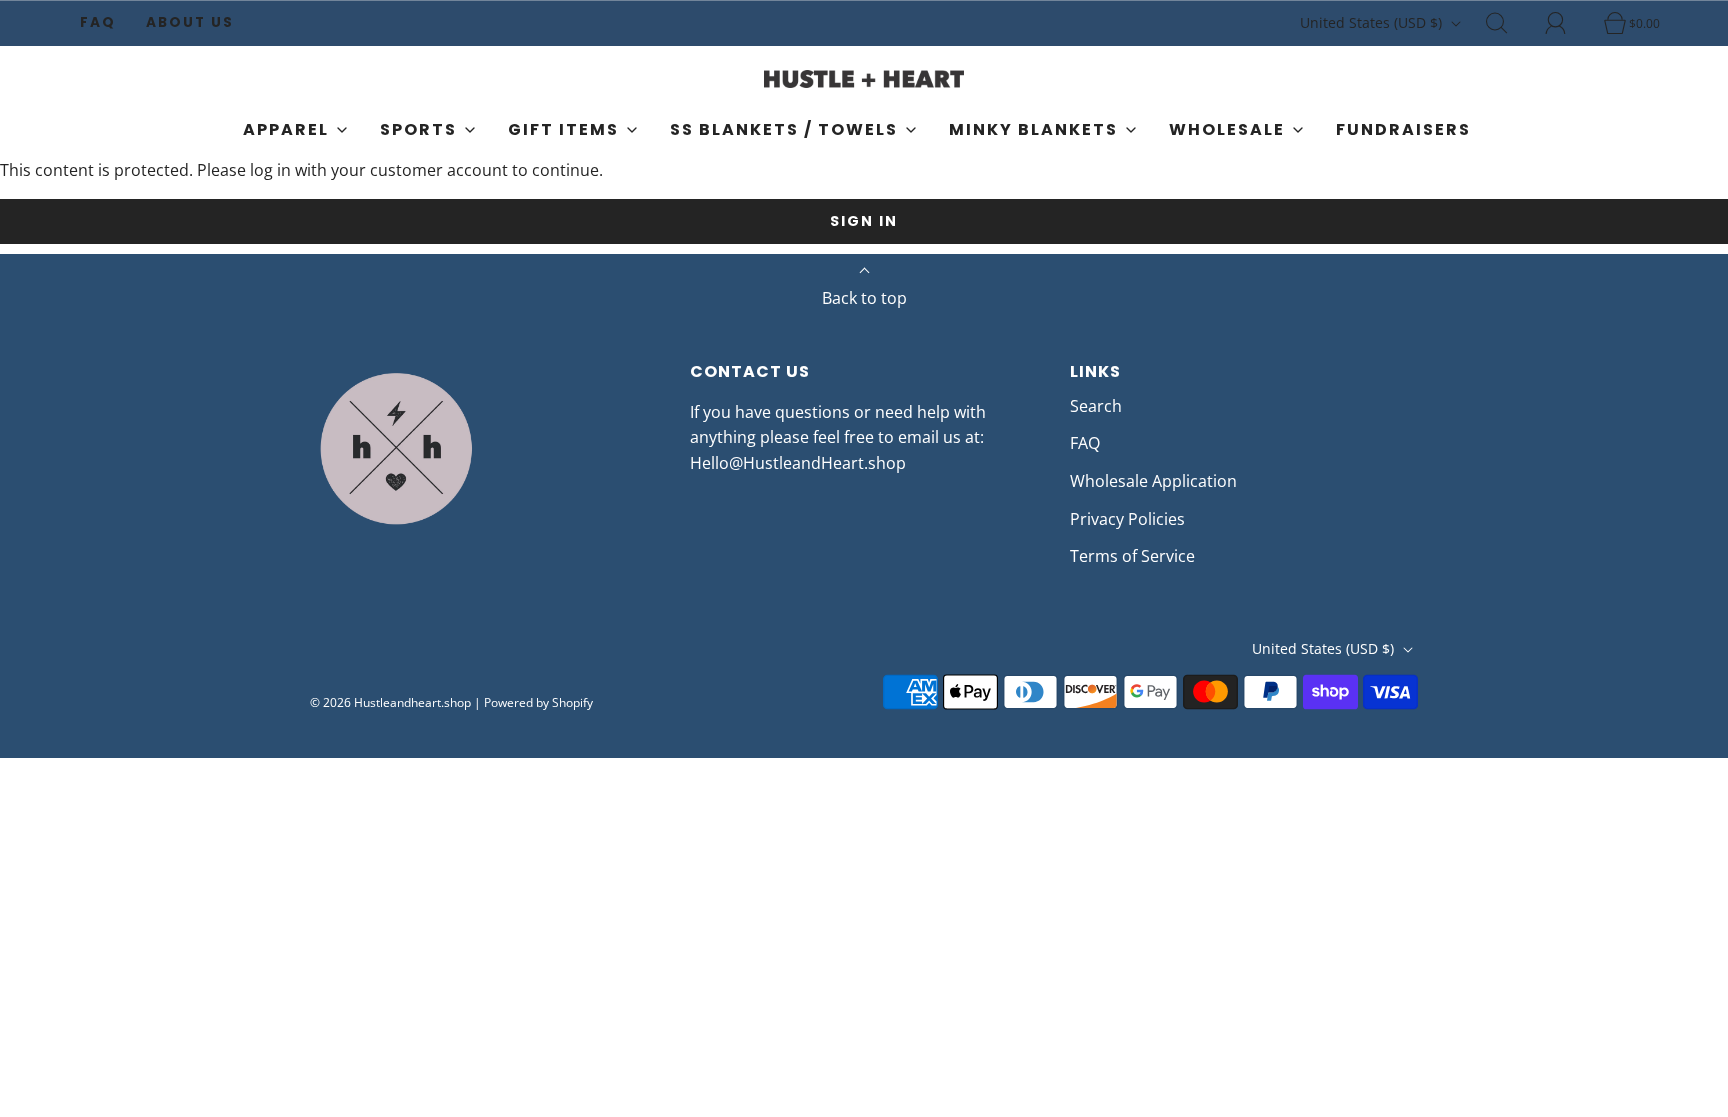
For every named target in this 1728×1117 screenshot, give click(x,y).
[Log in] (1567, 23)
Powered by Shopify (538, 702)
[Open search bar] (1508, 23)
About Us (190, 22)
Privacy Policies (1127, 519)
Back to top (864, 298)
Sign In (864, 221)
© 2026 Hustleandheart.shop (390, 702)
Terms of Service (1132, 556)
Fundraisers (1403, 129)
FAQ (98, 22)
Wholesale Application (1153, 481)
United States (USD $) (1373, 22)
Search (1096, 406)
